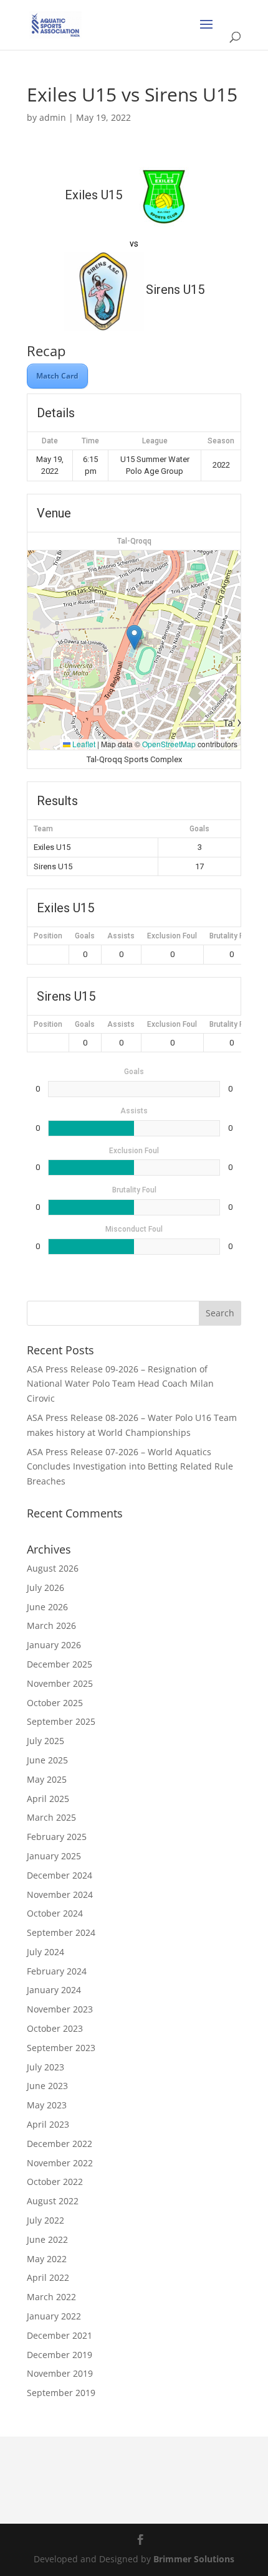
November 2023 (60, 2009)
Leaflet (83, 744)
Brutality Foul (232, 936)
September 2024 (61, 1932)
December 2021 (60, 2335)
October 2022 (55, 2182)
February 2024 (57, 1971)
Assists (121, 936)
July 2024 (45, 1952)
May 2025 (47, 1779)
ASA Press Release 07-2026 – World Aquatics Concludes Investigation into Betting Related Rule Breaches (130, 1467)
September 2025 (61, 1721)
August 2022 (53, 2201)
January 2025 (54, 1856)
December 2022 (60, 2144)
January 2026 (54, 1645)
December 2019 (60, 2355)
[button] (134, 637)
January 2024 (54, 1990)
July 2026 (45, 1588)
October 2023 (55, 2028)
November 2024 (60, 1894)
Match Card (57, 376)
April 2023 (48, 2124)
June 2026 (47, 1607)
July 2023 (45, 2067)
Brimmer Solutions (194, 2559)
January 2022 (54, 2316)
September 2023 (61, 2048)
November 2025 (60, 1683)
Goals (85, 936)
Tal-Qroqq (134, 541)
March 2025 (51, 1817)
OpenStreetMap (169, 744)
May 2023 (47, 2105)
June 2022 (47, 2239)
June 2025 (47, 1760)
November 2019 (60, 2373)
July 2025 (45, 1741)
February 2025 (57, 1837)
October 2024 (55, 1913)
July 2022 (45, 2220)
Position (48, 936)
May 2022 (47, 2259)
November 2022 (60, 2163)
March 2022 (51, 2297)
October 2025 (55, 1703)
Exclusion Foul (172, 936)
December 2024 (60, 1875)
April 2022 (48, 2277)
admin (53, 117)
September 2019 (61, 2393)
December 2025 (60, 1664)
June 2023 (47, 2086)
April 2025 (48, 1799)
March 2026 (51, 1625)
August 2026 (53, 1568)
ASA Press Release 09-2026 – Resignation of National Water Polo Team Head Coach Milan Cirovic (120, 1384)
